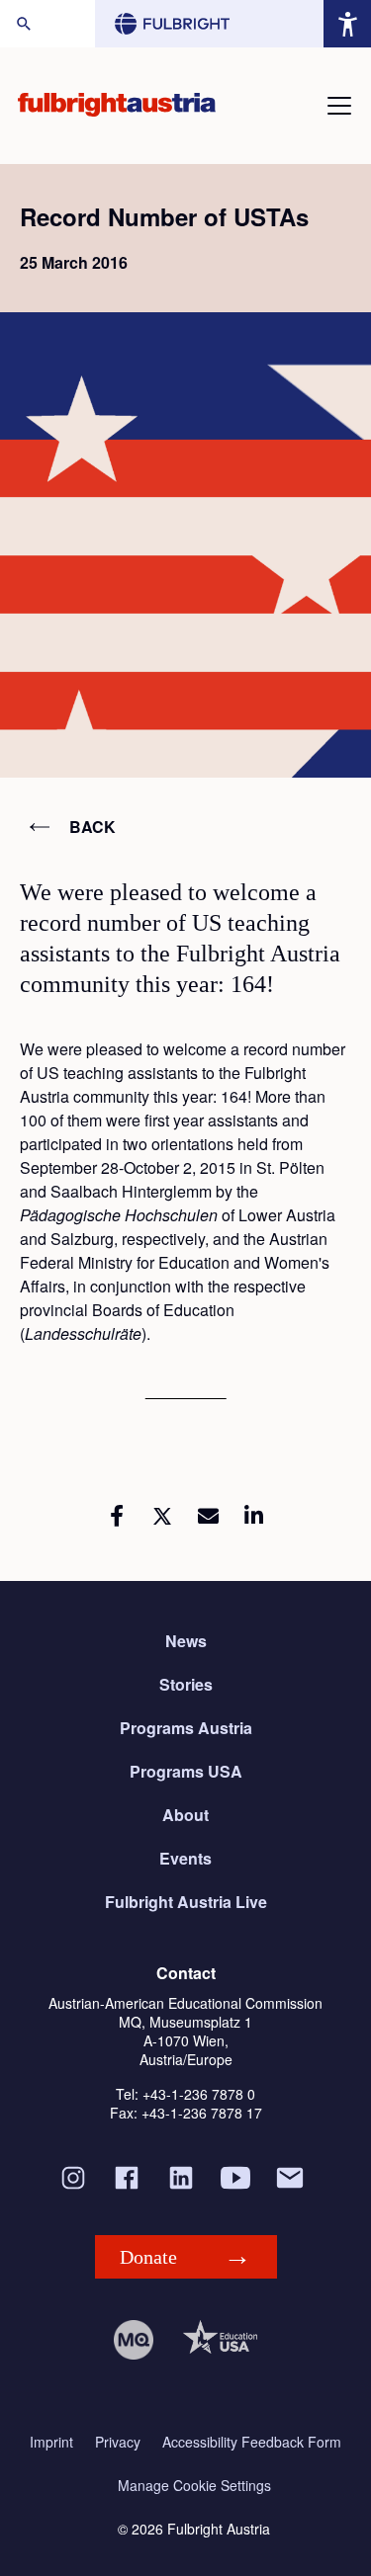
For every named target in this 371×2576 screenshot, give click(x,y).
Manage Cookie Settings (194, 2486)
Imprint (51, 2442)
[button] (117, 1516)
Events (185, 1858)
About (185, 1815)
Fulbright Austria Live (186, 1902)
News (186, 1641)
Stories (186, 1684)
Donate (148, 2257)
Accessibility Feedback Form (252, 2442)
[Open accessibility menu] (347, 24)
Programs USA (186, 1771)
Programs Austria (186, 1728)
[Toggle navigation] (339, 106)
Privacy (118, 2442)
